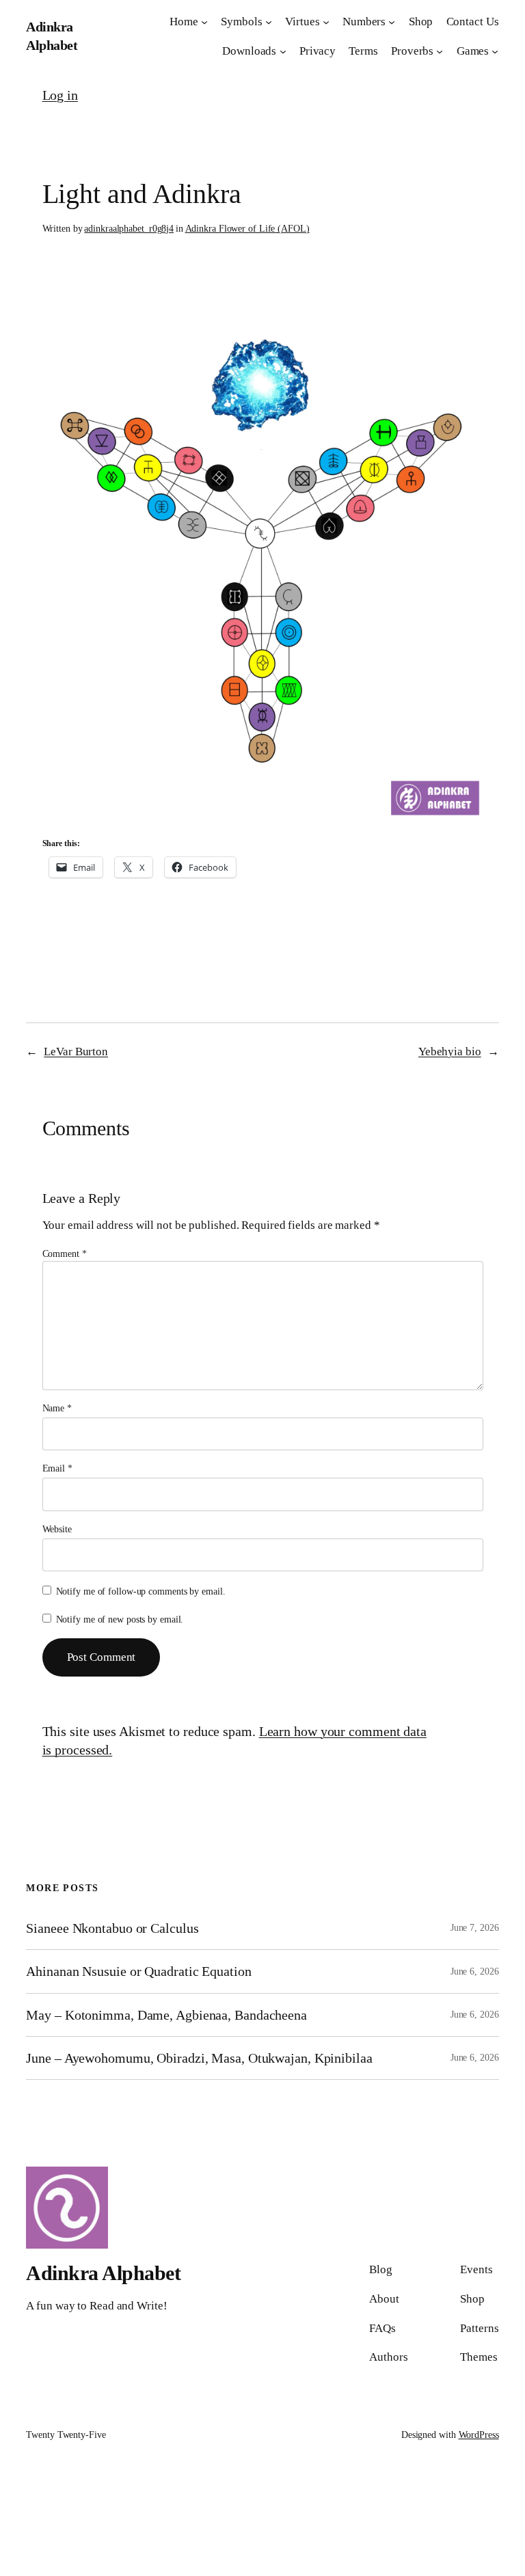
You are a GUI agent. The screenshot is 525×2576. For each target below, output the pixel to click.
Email (57, 1468)
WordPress (479, 2435)
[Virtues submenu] (326, 22)
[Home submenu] (204, 22)
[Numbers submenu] (392, 22)
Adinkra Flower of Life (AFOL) (247, 229)
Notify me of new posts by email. (120, 1619)
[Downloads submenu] (283, 51)
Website (57, 1529)
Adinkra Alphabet (103, 2273)
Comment (65, 1254)
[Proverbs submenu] (440, 51)
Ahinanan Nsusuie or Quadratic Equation (138, 1971)
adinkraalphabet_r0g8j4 (129, 229)
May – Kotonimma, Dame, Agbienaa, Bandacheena (166, 2015)
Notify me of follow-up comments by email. (141, 1591)
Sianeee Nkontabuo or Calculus (112, 1928)
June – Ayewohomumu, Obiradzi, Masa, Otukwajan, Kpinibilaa (199, 2058)
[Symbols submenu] (269, 22)
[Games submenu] (495, 51)
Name (57, 1408)
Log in (60, 95)
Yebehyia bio (450, 1052)
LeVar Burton (76, 1052)
